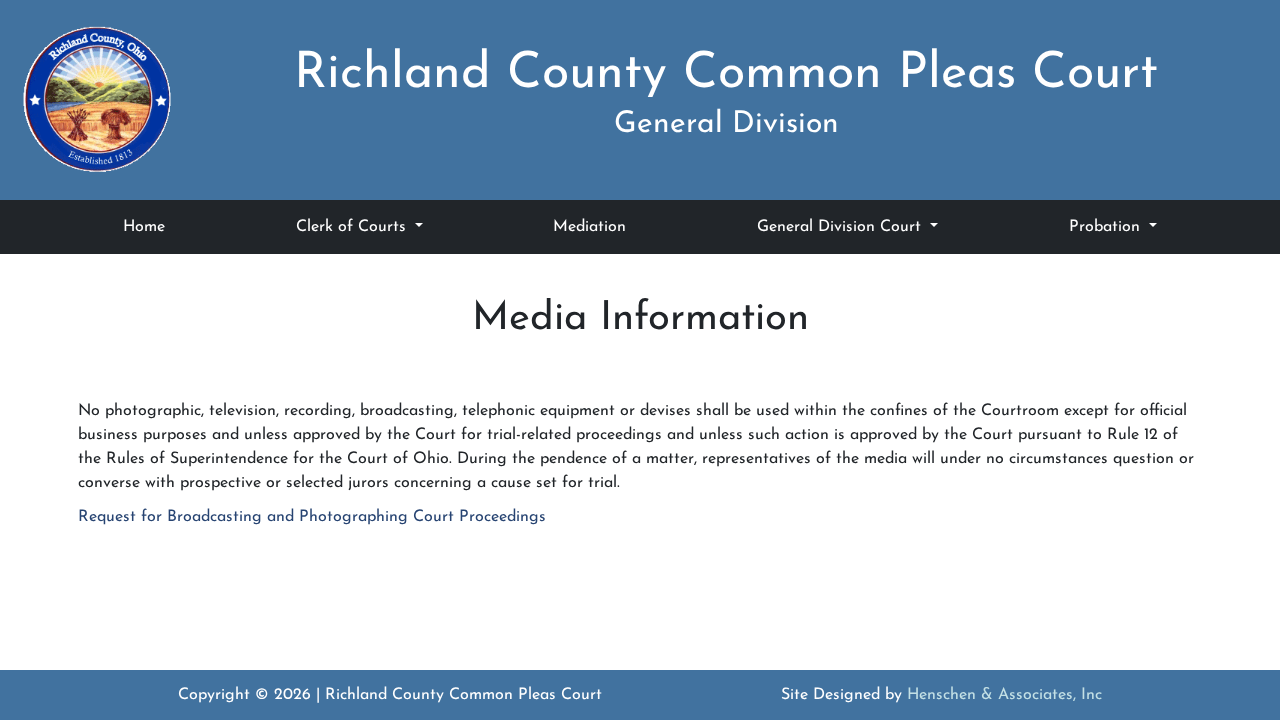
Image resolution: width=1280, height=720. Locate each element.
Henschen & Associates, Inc (1004, 695)
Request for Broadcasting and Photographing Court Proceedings (312, 517)
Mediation (589, 227)
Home (144, 227)
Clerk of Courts (353, 227)
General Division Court (841, 227)
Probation (1107, 227)
